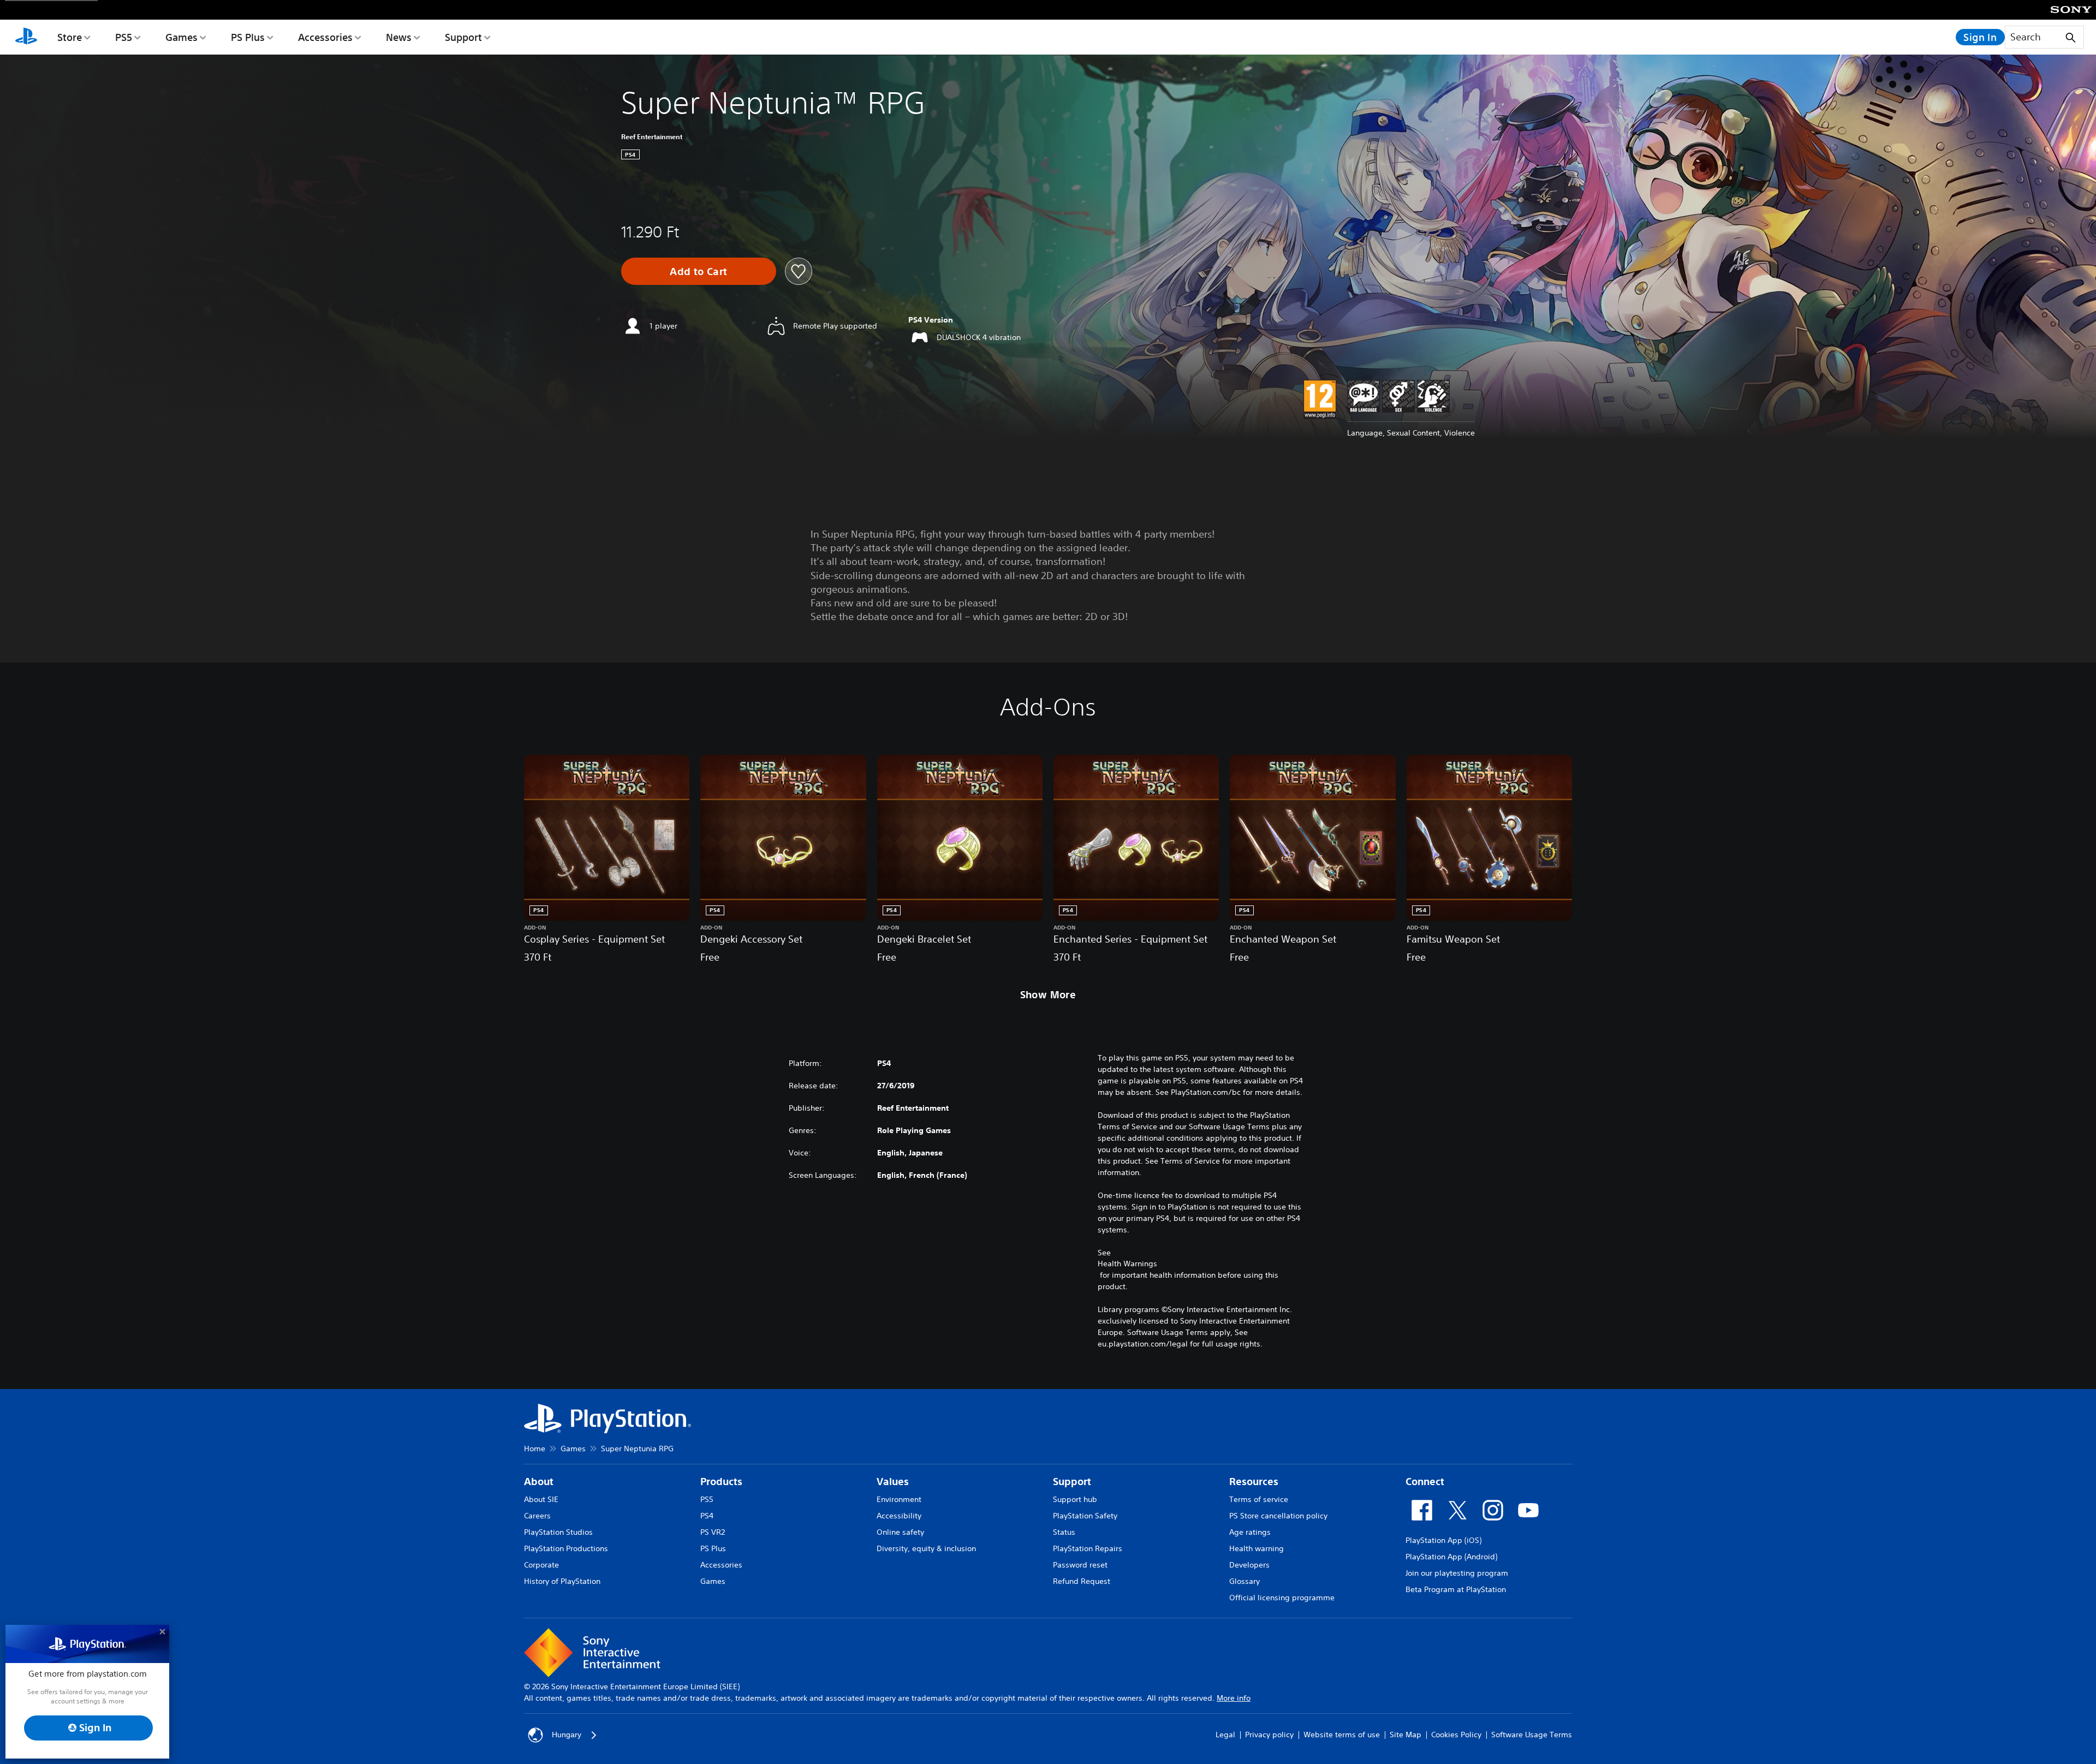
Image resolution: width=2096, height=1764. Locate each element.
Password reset (1080, 1565)
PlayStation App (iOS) (1443, 1540)
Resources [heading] (1254, 1482)
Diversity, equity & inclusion (926, 1548)
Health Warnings (1127, 1264)
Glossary (1244, 1581)
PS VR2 (713, 1532)
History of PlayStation (562, 1581)
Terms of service (1259, 1499)
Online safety (900, 1532)
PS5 (124, 37)
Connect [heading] (1425, 1482)
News (399, 37)
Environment (899, 1499)
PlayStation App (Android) (1451, 1557)
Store (70, 37)
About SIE (541, 1499)
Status (1064, 1532)
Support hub (1075, 1499)
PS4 (707, 1516)
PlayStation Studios (558, 1532)
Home (535, 1449)
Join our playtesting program (1457, 1573)
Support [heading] (1072, 1482)
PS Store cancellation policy (1278, 1516)
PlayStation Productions (566, 1548)
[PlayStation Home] (26, 37)
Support (463, 37)
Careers (537, 1516)
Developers (1249, 1565)
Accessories (325, 37)
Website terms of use (1342, 1735)
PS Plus (248, 37)
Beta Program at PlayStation (1456, 1589)
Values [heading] (893, 1482)
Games (181, 37)
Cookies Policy (1456, 1735)
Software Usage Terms (1532, 1735)
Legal (1225, 1735)
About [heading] (539, 1482)
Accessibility (899, 1516)
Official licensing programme (1282, 1598)
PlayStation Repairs (1088, 1548)
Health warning (1257, 1548)
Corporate (541, 1565)
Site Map (1406, 1735)
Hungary (567, 1735)
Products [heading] (721, 1482)
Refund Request (1082, 1581)
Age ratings (1250, 1532)
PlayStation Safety (1085, 1516)
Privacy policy (1269, 1735)
